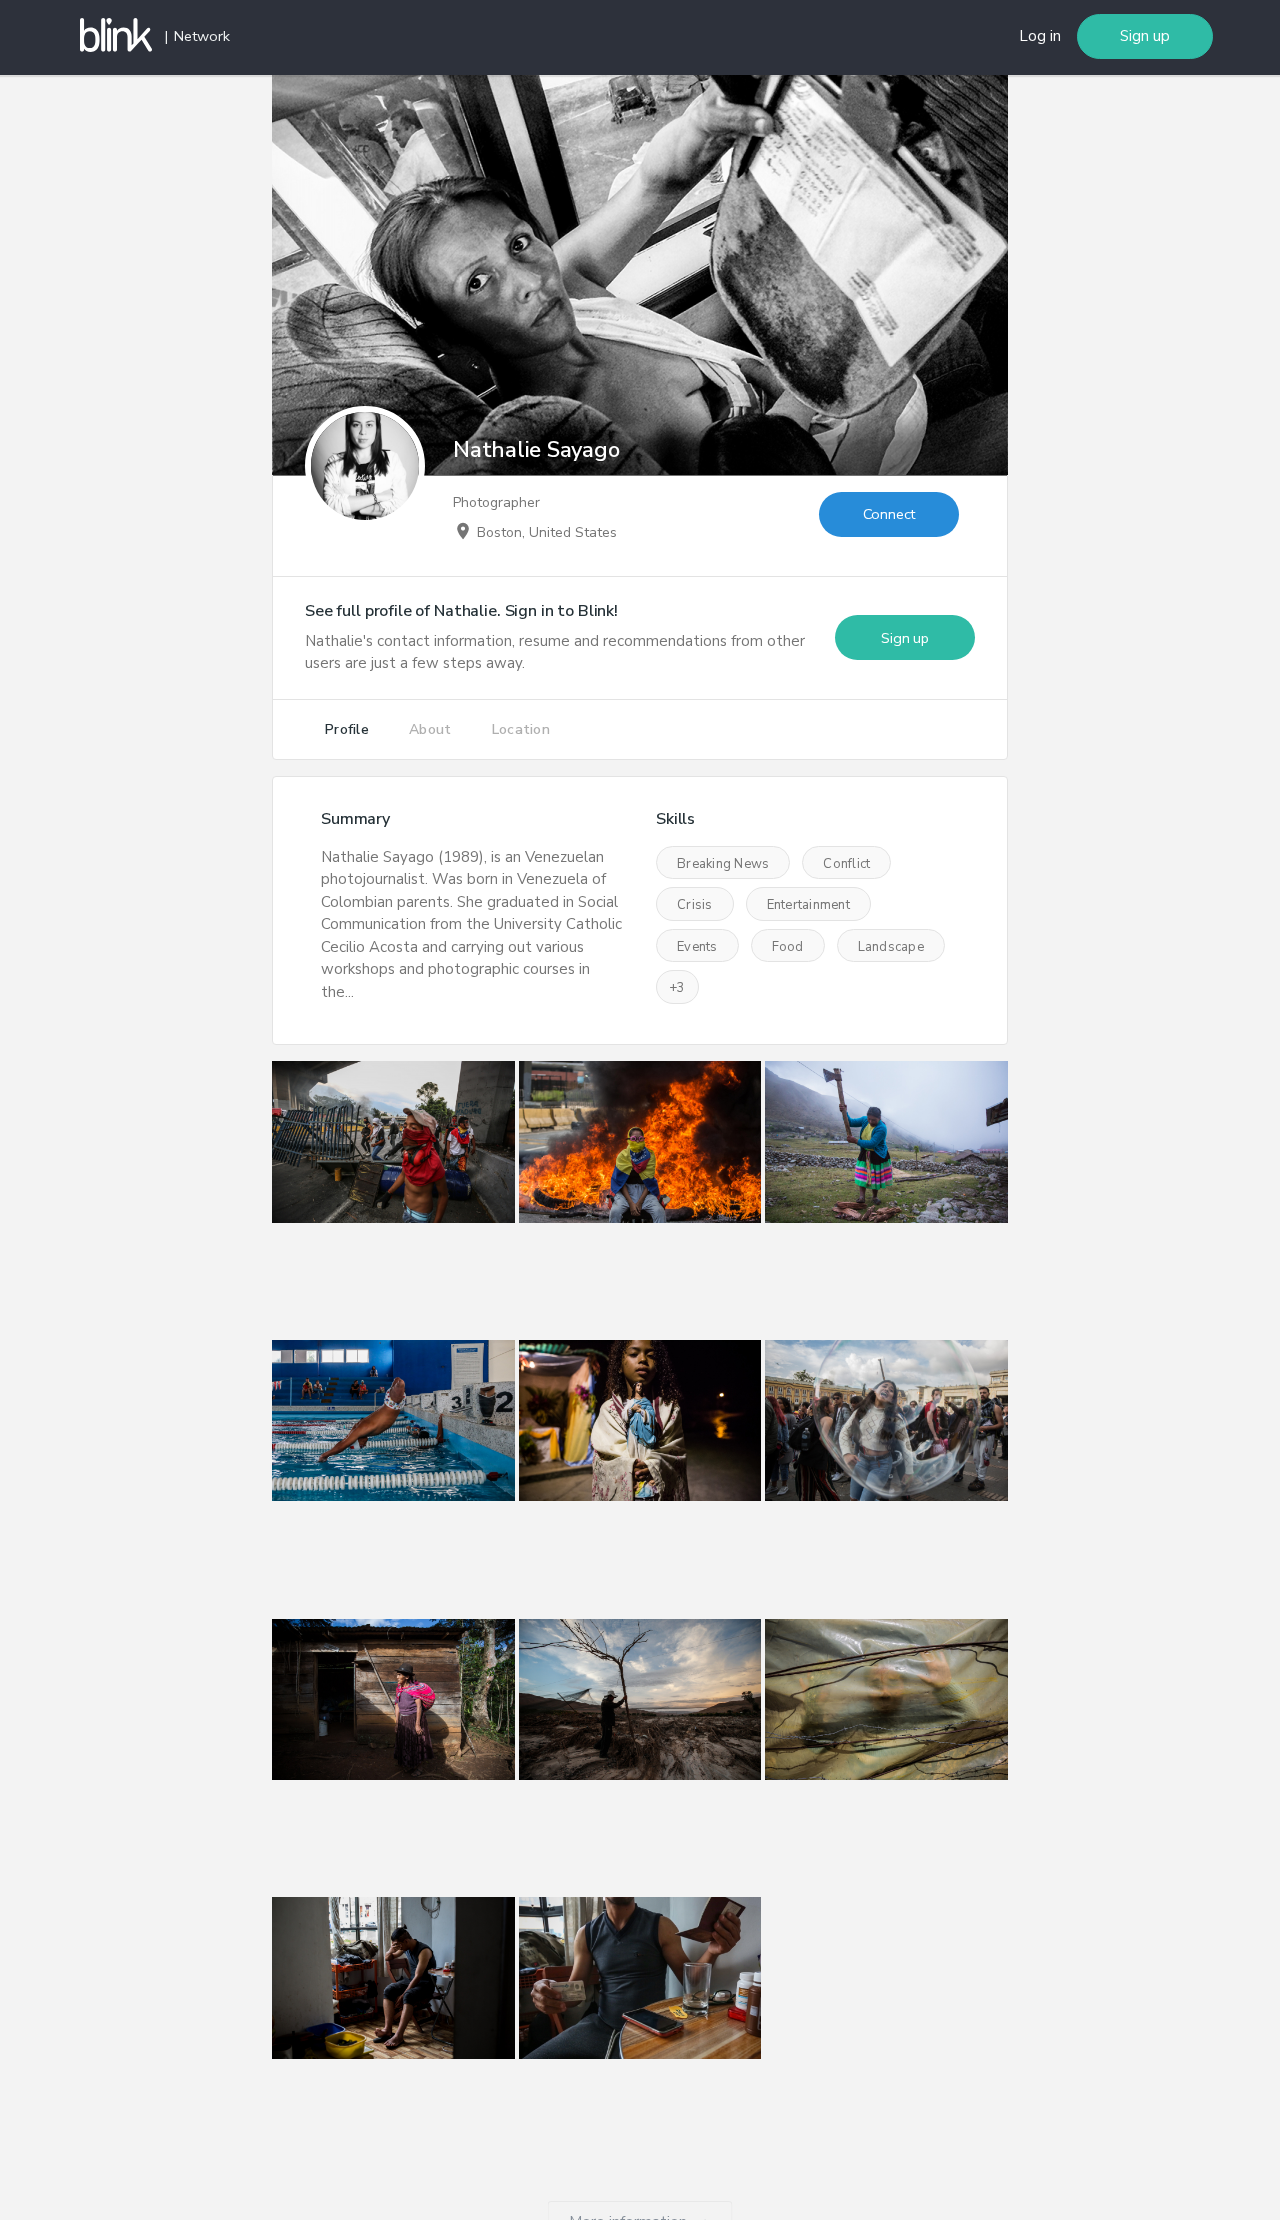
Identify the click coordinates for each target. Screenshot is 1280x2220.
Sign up (1145, 36)
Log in (1040, 36)
